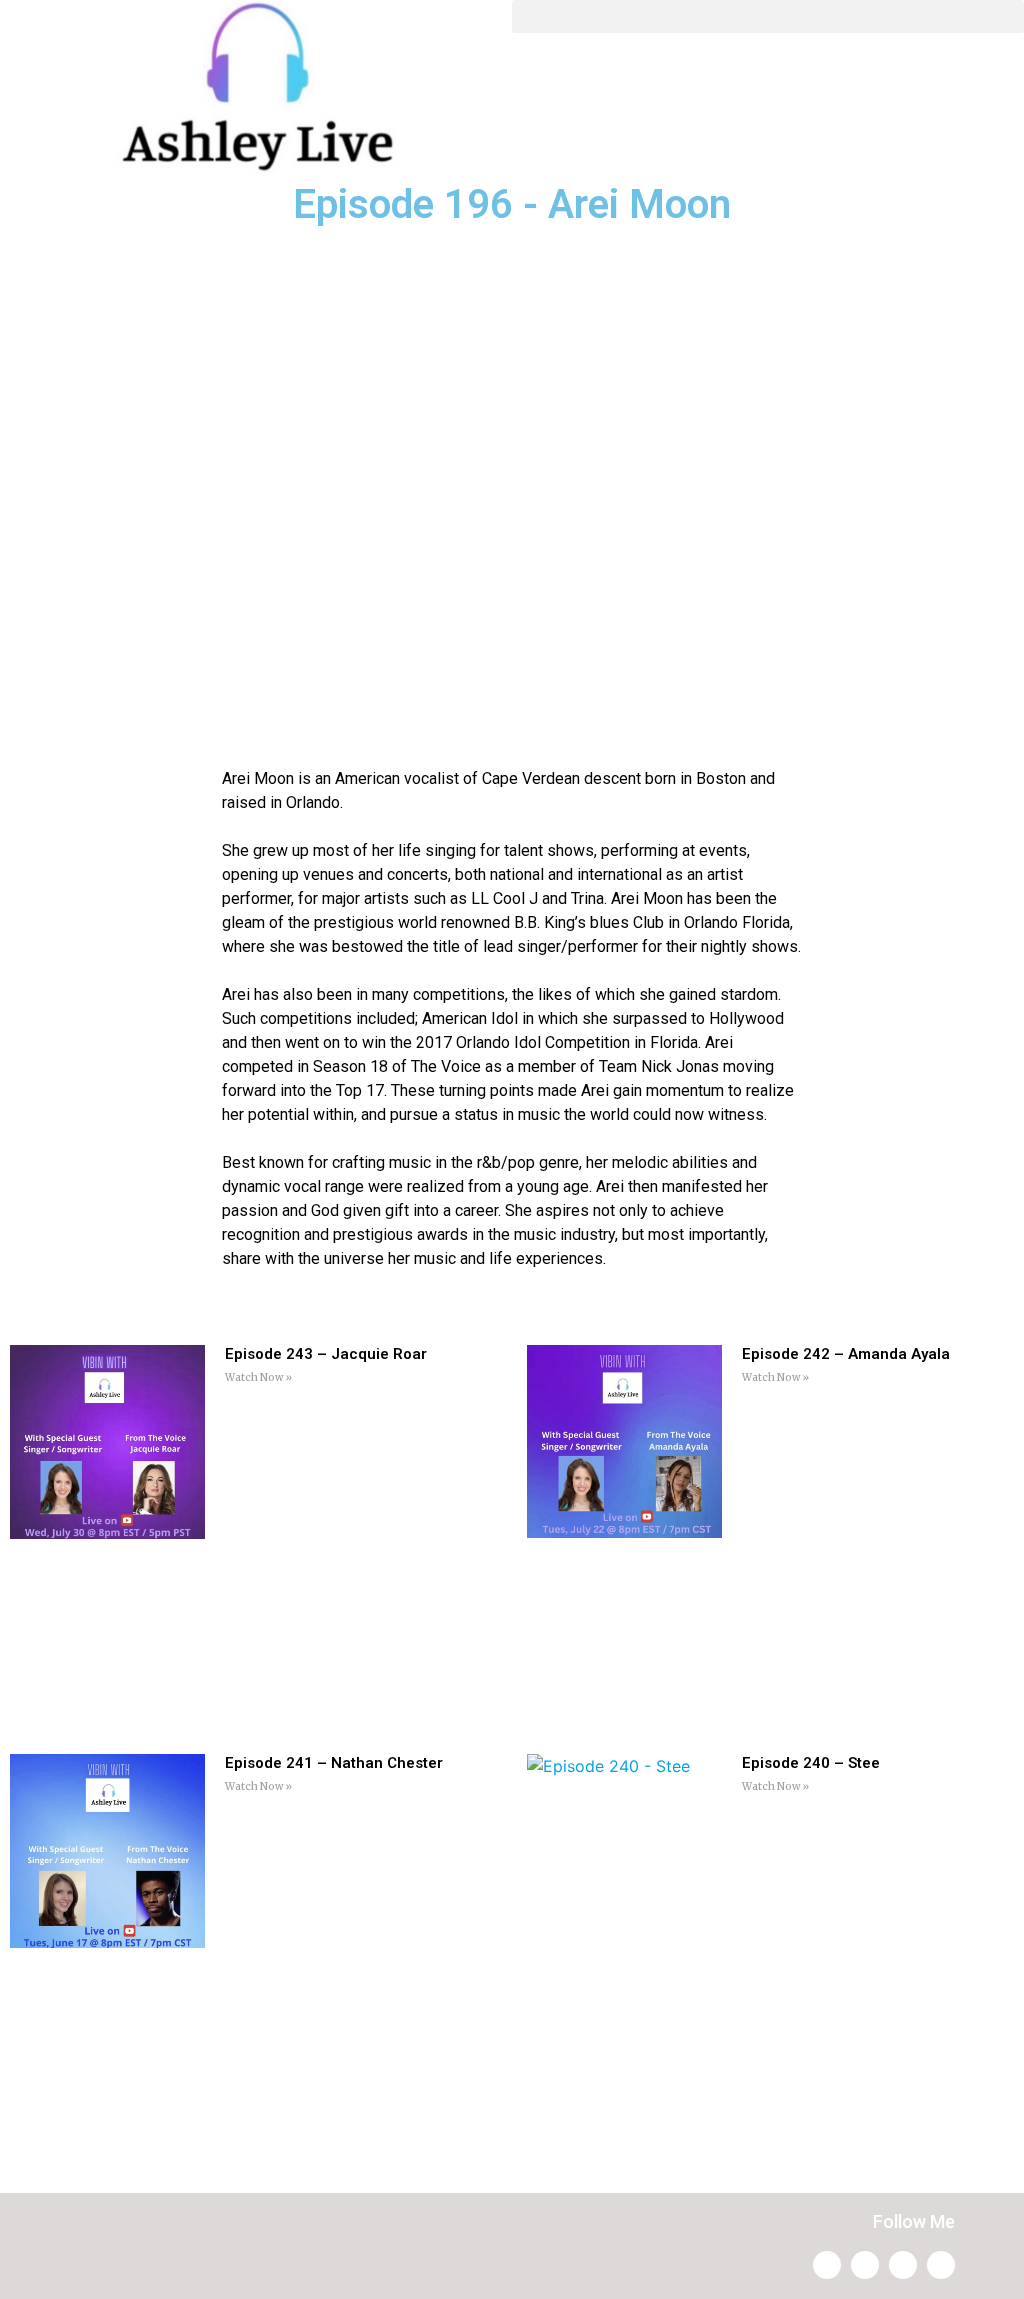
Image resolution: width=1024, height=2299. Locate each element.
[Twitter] (941, 2265)
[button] (768, 16)
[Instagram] (827, 2265)
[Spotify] (865, 2265)
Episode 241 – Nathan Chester (334, 1763)
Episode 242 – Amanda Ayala (846, 1354)
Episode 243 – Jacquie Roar (326, 1354)
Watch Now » (258, 1377)
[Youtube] (903, 2265)
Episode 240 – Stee (811, 1763)
